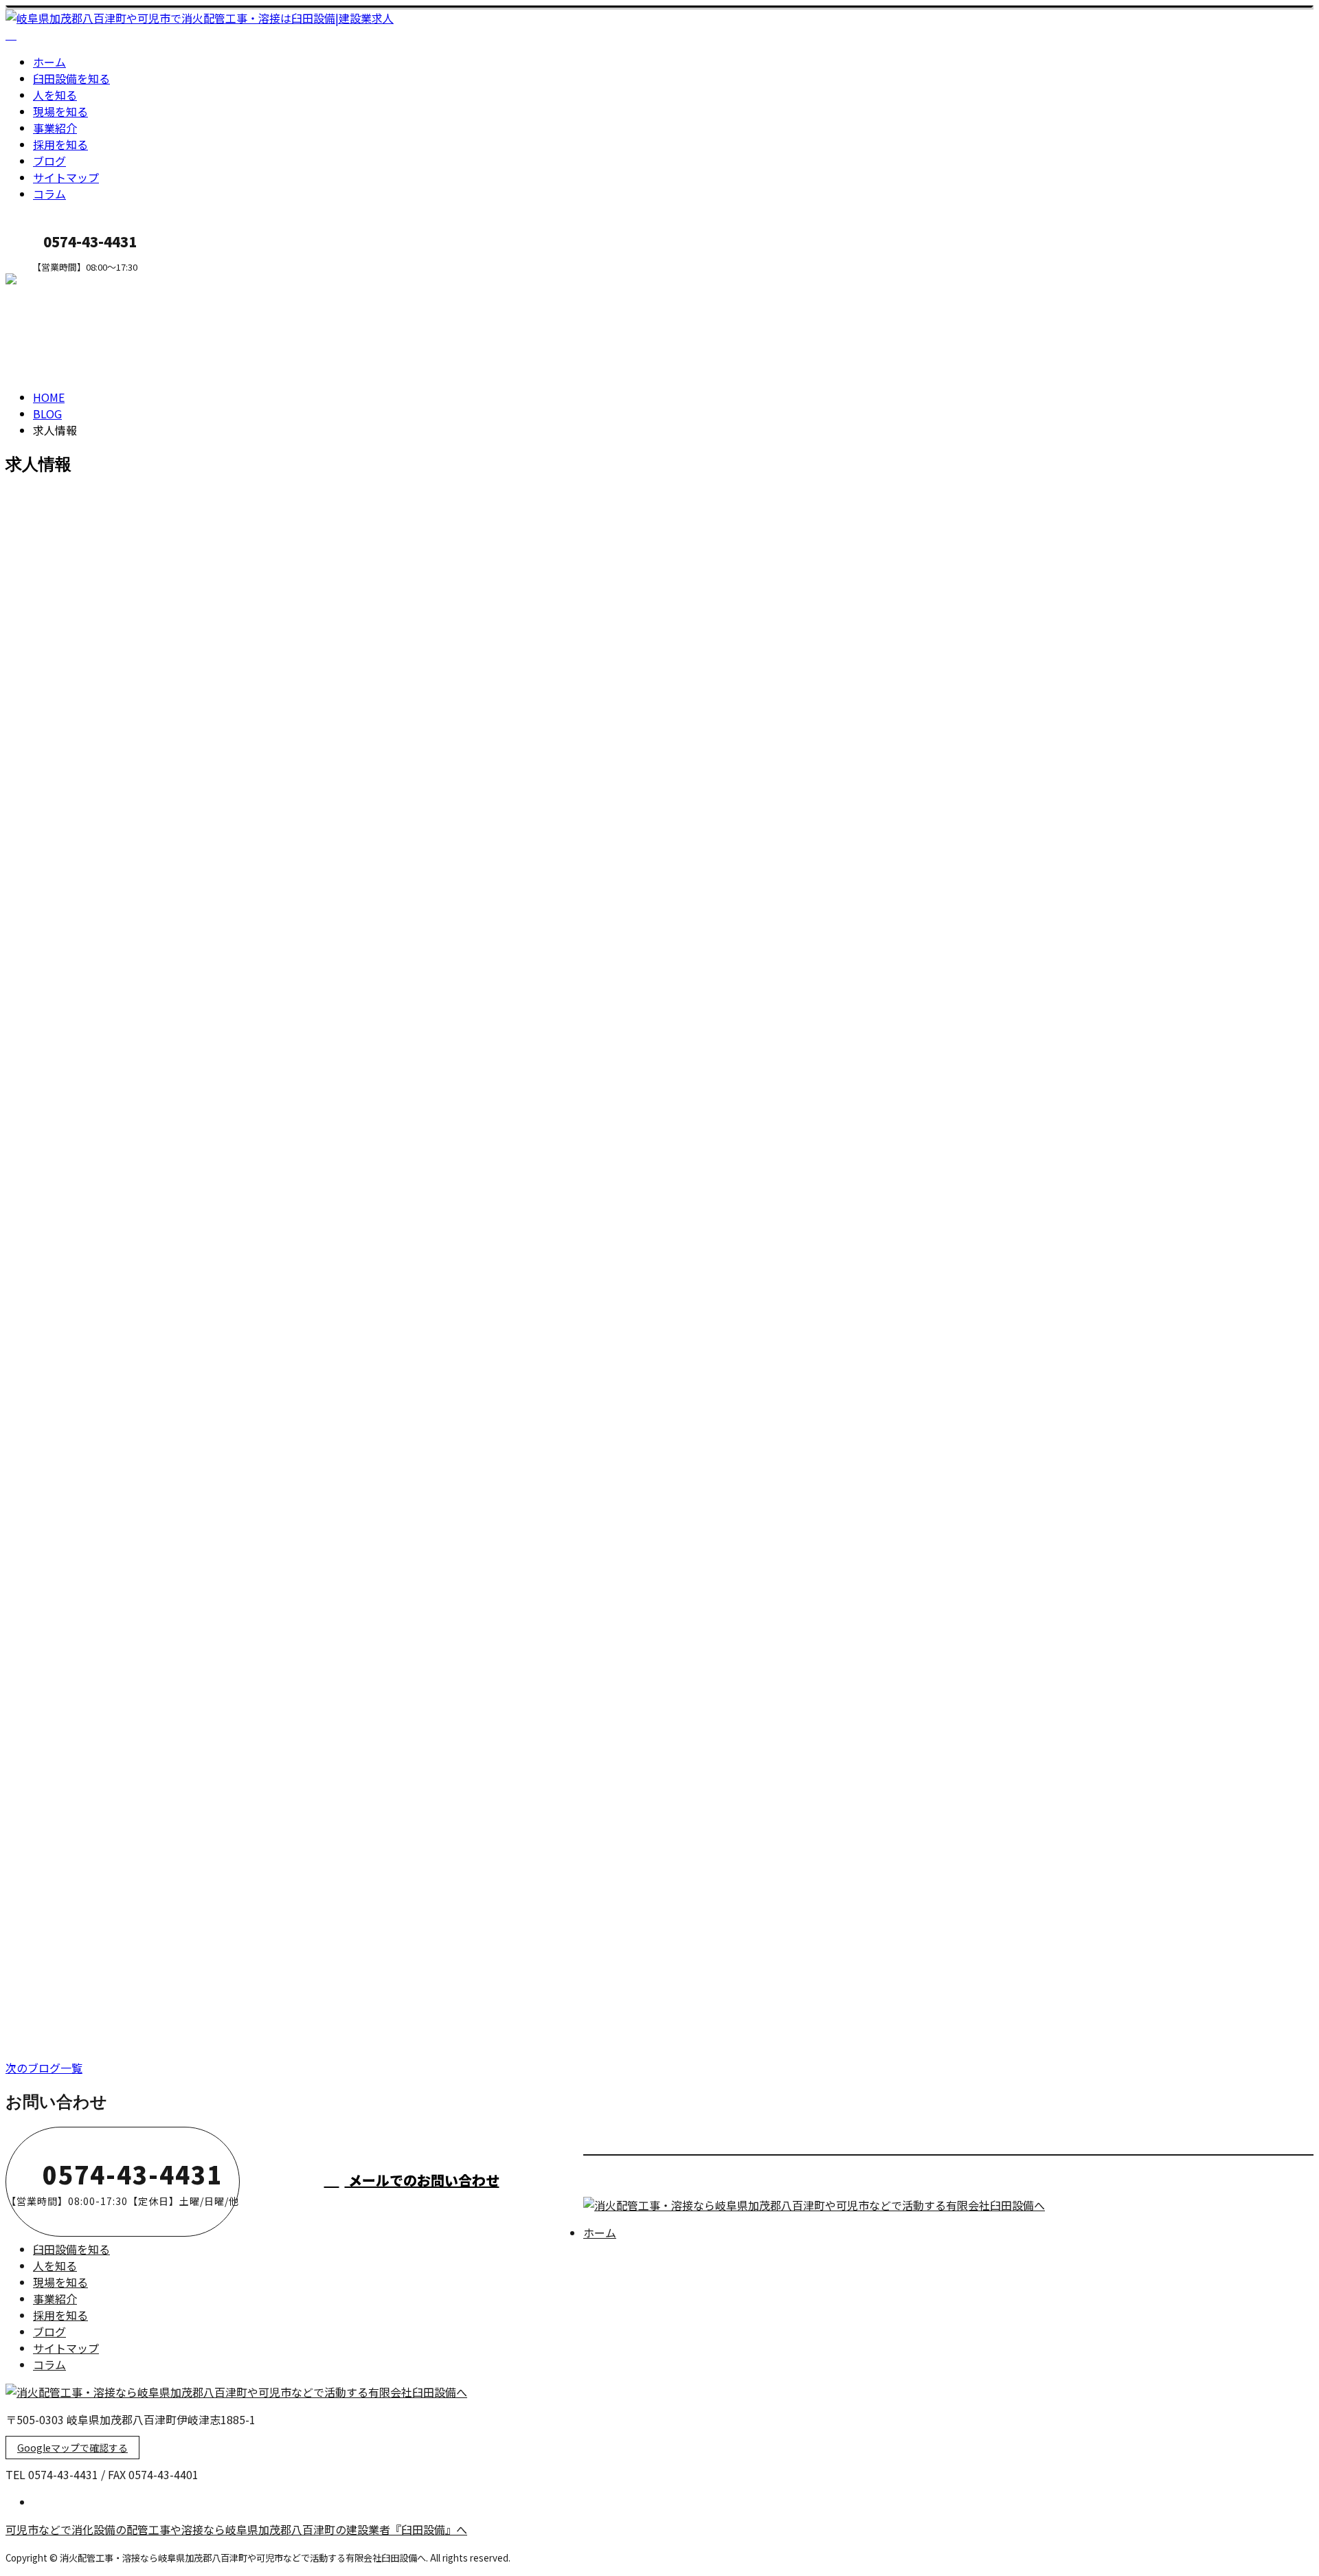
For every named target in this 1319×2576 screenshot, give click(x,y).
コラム (49, 194)
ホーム (49, 62)
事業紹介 (55, 128)
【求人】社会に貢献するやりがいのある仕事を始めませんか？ (188, 1172)
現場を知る (60, 111)
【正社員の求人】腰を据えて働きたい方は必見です (156, 1403)
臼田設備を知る (71, 78)
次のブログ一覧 (44, 2068)
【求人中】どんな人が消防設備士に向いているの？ (156, 734)
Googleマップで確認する (72, 2448)
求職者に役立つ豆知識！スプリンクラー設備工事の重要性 (175, 1635)
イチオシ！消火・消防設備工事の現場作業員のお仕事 (162, 849)
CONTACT (54, 281)
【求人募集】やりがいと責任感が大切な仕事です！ (156, 1866)
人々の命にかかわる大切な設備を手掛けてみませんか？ (169, 1981)
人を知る (55, 95)
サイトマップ (66, 177)
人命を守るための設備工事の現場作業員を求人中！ (156, 1519)
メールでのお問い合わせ (422, 2180)
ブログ (49, 161)
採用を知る (60, 144)
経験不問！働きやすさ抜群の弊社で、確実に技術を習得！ (175, 1751)
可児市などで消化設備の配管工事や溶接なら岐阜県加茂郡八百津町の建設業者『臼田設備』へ (236, 2529)
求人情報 (82, 792)
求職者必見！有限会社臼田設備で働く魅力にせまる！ (162, 1288)
